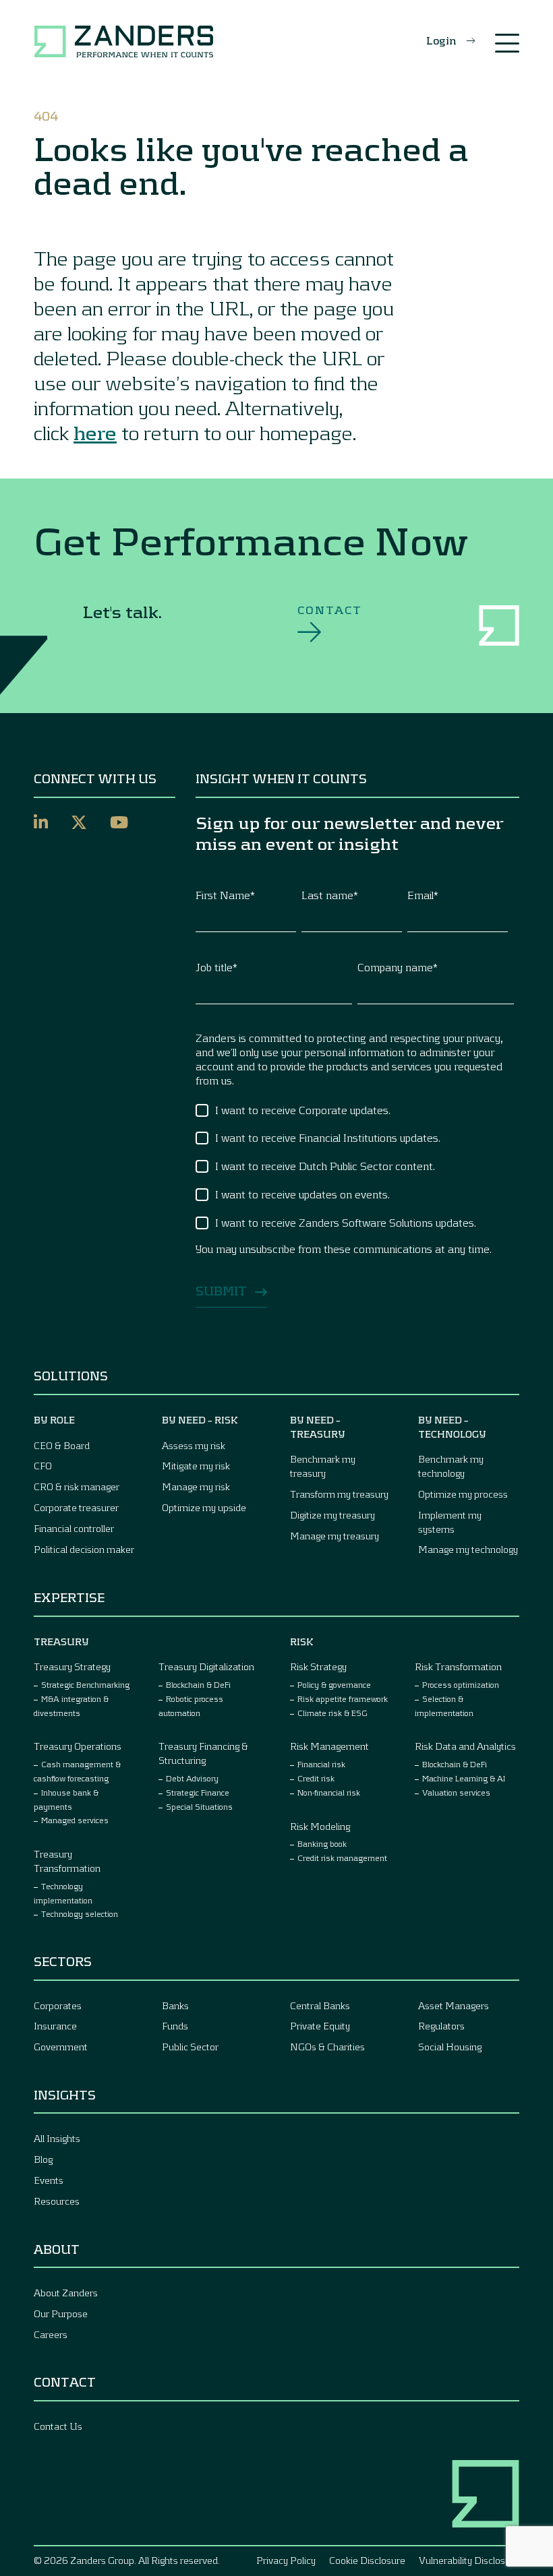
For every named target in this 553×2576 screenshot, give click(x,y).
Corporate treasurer (76, 1507)
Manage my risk (196, 1486)
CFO (43, 1466)
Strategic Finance (198, 1792)
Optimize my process (463, 1494)
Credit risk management (342, 1858)
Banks (175, 2005)
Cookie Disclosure (367, 2560)
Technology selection (80, 1913)
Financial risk (321, 1764)
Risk (302, 1642)
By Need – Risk (200, 1420)
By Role (54, 1420)
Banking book (322, 1843)
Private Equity (320, 2026)
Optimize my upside (204, 1507)
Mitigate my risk (196, 1466)
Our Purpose (61, 2313)
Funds (175, 2026)
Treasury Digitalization (206, 1666)
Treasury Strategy (72, 1666)
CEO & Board (62, 1445)
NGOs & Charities (327, 2047)
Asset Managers (454, 2005)
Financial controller (74, 1528)
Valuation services (456, 1792)
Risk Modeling (320, 1826)
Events (49, 2180)
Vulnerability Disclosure (469, 2560)
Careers (51, 2334)
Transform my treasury (339, 1494)
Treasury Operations (78, 1746)
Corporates (58, 2005)
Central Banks (320, 2005)
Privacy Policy (286, 2560)
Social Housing (450, 2047)
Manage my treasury (334, 1536)
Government (61, 2047)
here (95, 432)
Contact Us (58, 2426)
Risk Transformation (458, 1666)
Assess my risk (194, 1445)
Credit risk (316, 1778)
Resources (57, 2201)
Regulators (441, 2026)
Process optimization (461, 1684)
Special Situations (199, 1806)
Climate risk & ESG (332, 1713)
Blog (43, 2159)
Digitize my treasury (332, 1515)
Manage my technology (468, 1549)
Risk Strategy (318, 1666)
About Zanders (66, 2293)
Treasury (61, 1642)
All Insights (57, 2138)
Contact (330, 610)
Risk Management (329, 1746)
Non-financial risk (329, 1792)
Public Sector (190, 2047)
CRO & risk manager (77, 1486)
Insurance (55, 2026)
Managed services (75, 1820)
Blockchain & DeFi (198, 1684)
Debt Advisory (192, 1778)
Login (441, 40)
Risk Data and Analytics (465, 1746)
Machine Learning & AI (464, 1778)
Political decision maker (84, 1549)
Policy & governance (334, 1684)
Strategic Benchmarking (85, 1684)
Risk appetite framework (343, 1698)
